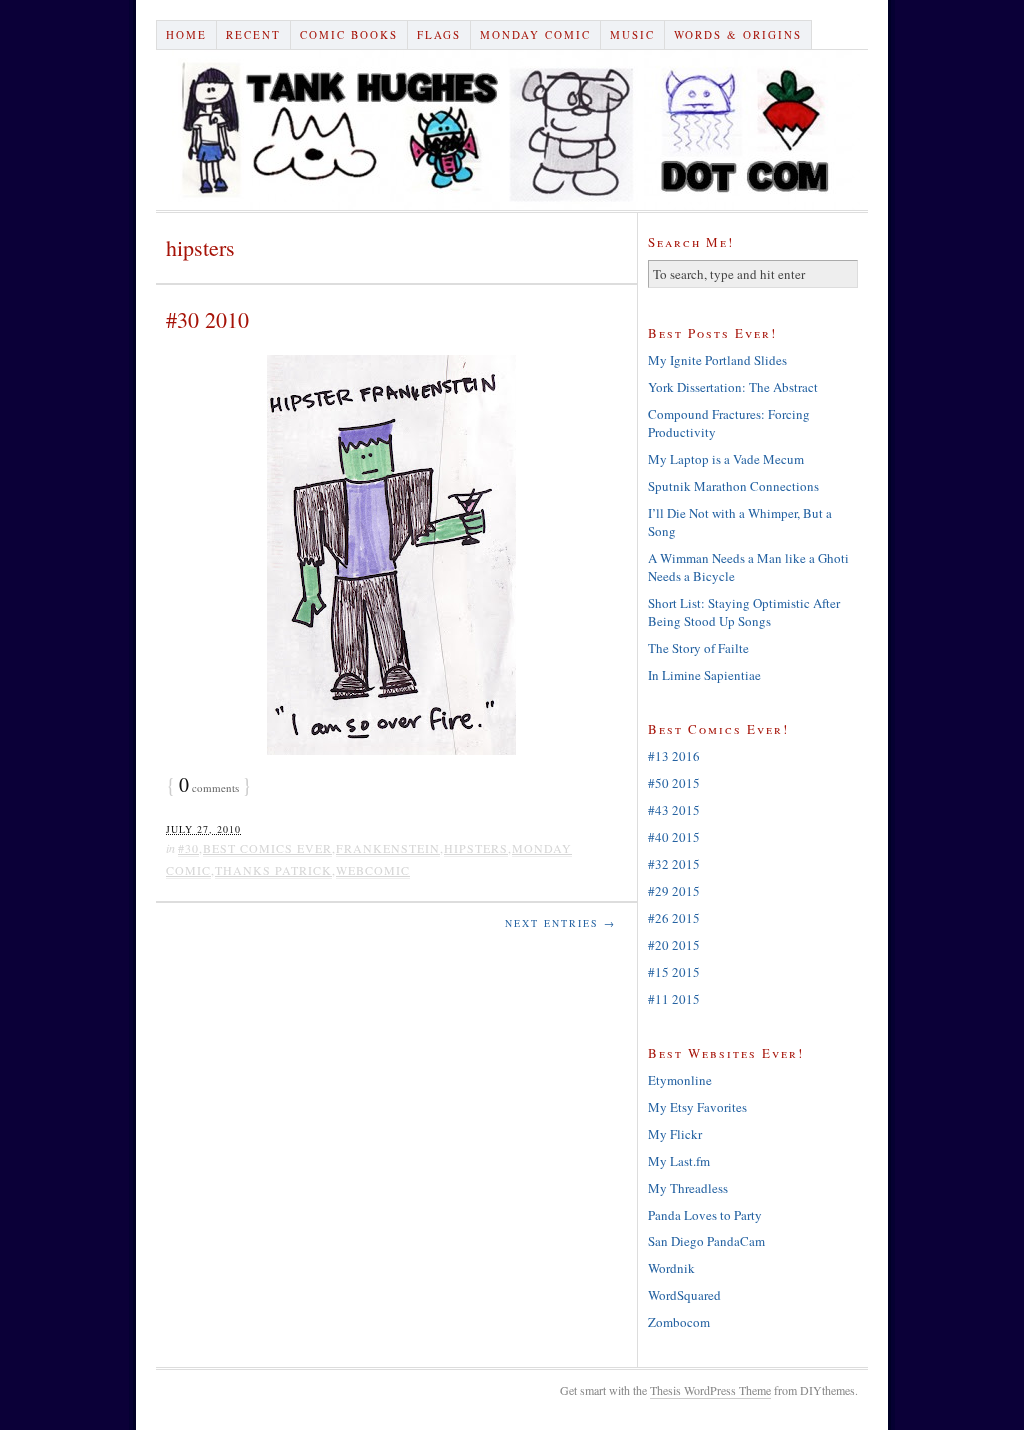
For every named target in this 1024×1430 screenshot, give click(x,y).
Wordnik (671, 1268)
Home (186, 34)
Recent (253, 34)
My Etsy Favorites (697, 1107)
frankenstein (388, 848)
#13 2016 (674, 756)
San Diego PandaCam (706, 1241)
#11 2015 (674, 999)
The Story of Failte (698, 648)
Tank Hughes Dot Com (512, 130)
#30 (188, 848)
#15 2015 (674, 972)
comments (209, 787)
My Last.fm (679, 1161)
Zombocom (679, 1322)
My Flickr (675, 1134)
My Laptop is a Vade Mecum (726, 459)
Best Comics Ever (267, 848)
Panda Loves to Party (705, 1215)
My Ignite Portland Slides (717, 360)
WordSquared (684, 1295)
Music (632, 34)
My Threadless (688, 1188)
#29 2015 (674, 891)
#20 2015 (674, 945)
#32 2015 (674, 864)
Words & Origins (738, 34)
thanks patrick (273, 870)
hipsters (476, 848)
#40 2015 (674, 837)
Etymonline (680, 1080)
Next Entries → (560, 923)
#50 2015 (674, 783)
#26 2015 (674, 918)
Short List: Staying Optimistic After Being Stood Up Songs (744, 612)
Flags (439, 34)
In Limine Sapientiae (704, 675)
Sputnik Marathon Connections (733, 486)
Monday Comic (535, 34)
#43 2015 (674, 810)
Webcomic (373, 870)
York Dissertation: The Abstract (733, 387)
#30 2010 (207, 319)
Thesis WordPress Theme (710, 1390)
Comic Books (349, 34)
